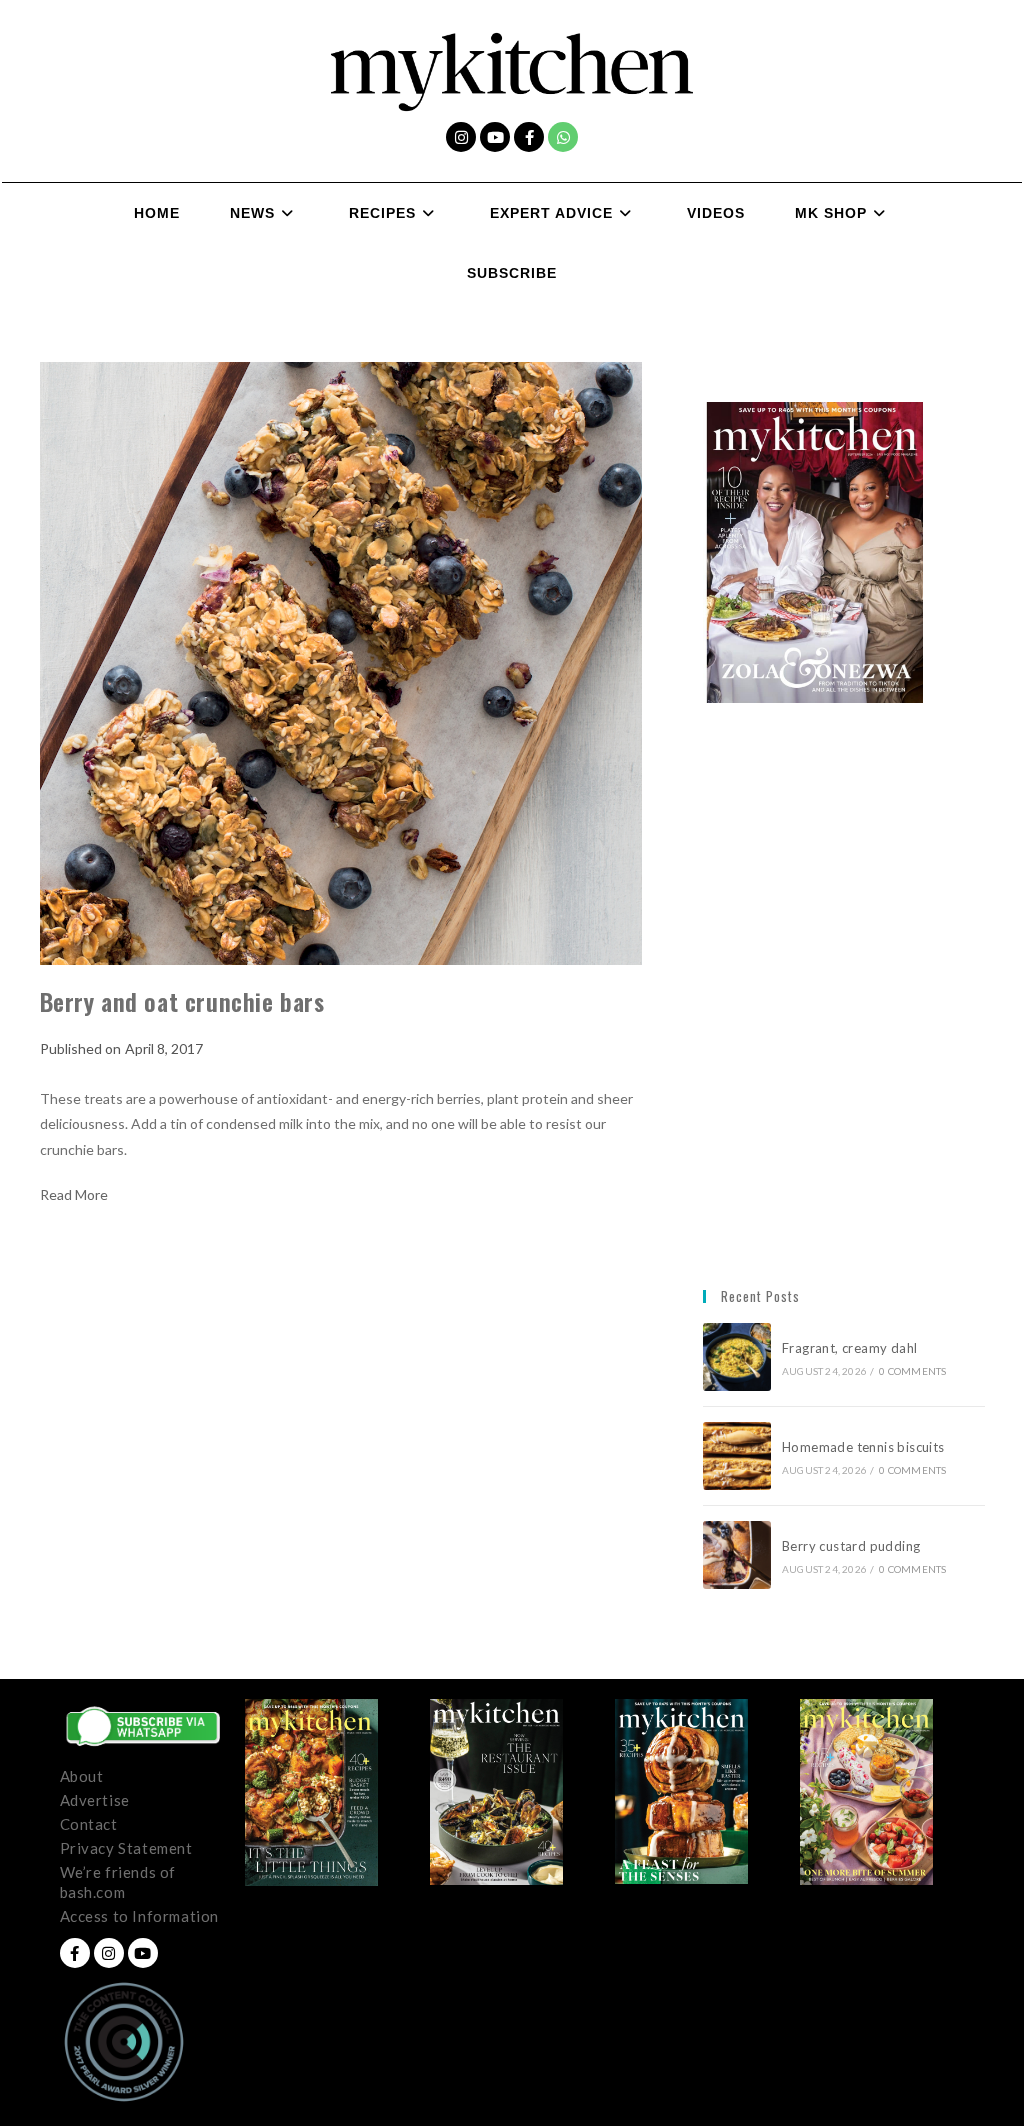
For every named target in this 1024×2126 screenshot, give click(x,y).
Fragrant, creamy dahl (849, 1348)
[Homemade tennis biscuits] (737, 1456)
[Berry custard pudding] (737, 1555)
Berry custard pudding (854, 1546)
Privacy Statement (126, 1848)
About (82, 1776)
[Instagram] (461, 137)
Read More (74, 1195)
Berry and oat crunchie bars (182, 1001)
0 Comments (912, 1371)
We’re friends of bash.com (118, 1882)
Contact (89, 1824)
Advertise (95, 1800)
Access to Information (140, 1916)
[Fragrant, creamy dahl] (737, 1357)
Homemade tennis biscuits (863, 1447)
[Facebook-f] (529, 137)
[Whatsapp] (563, 137)
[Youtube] (495, 137)
